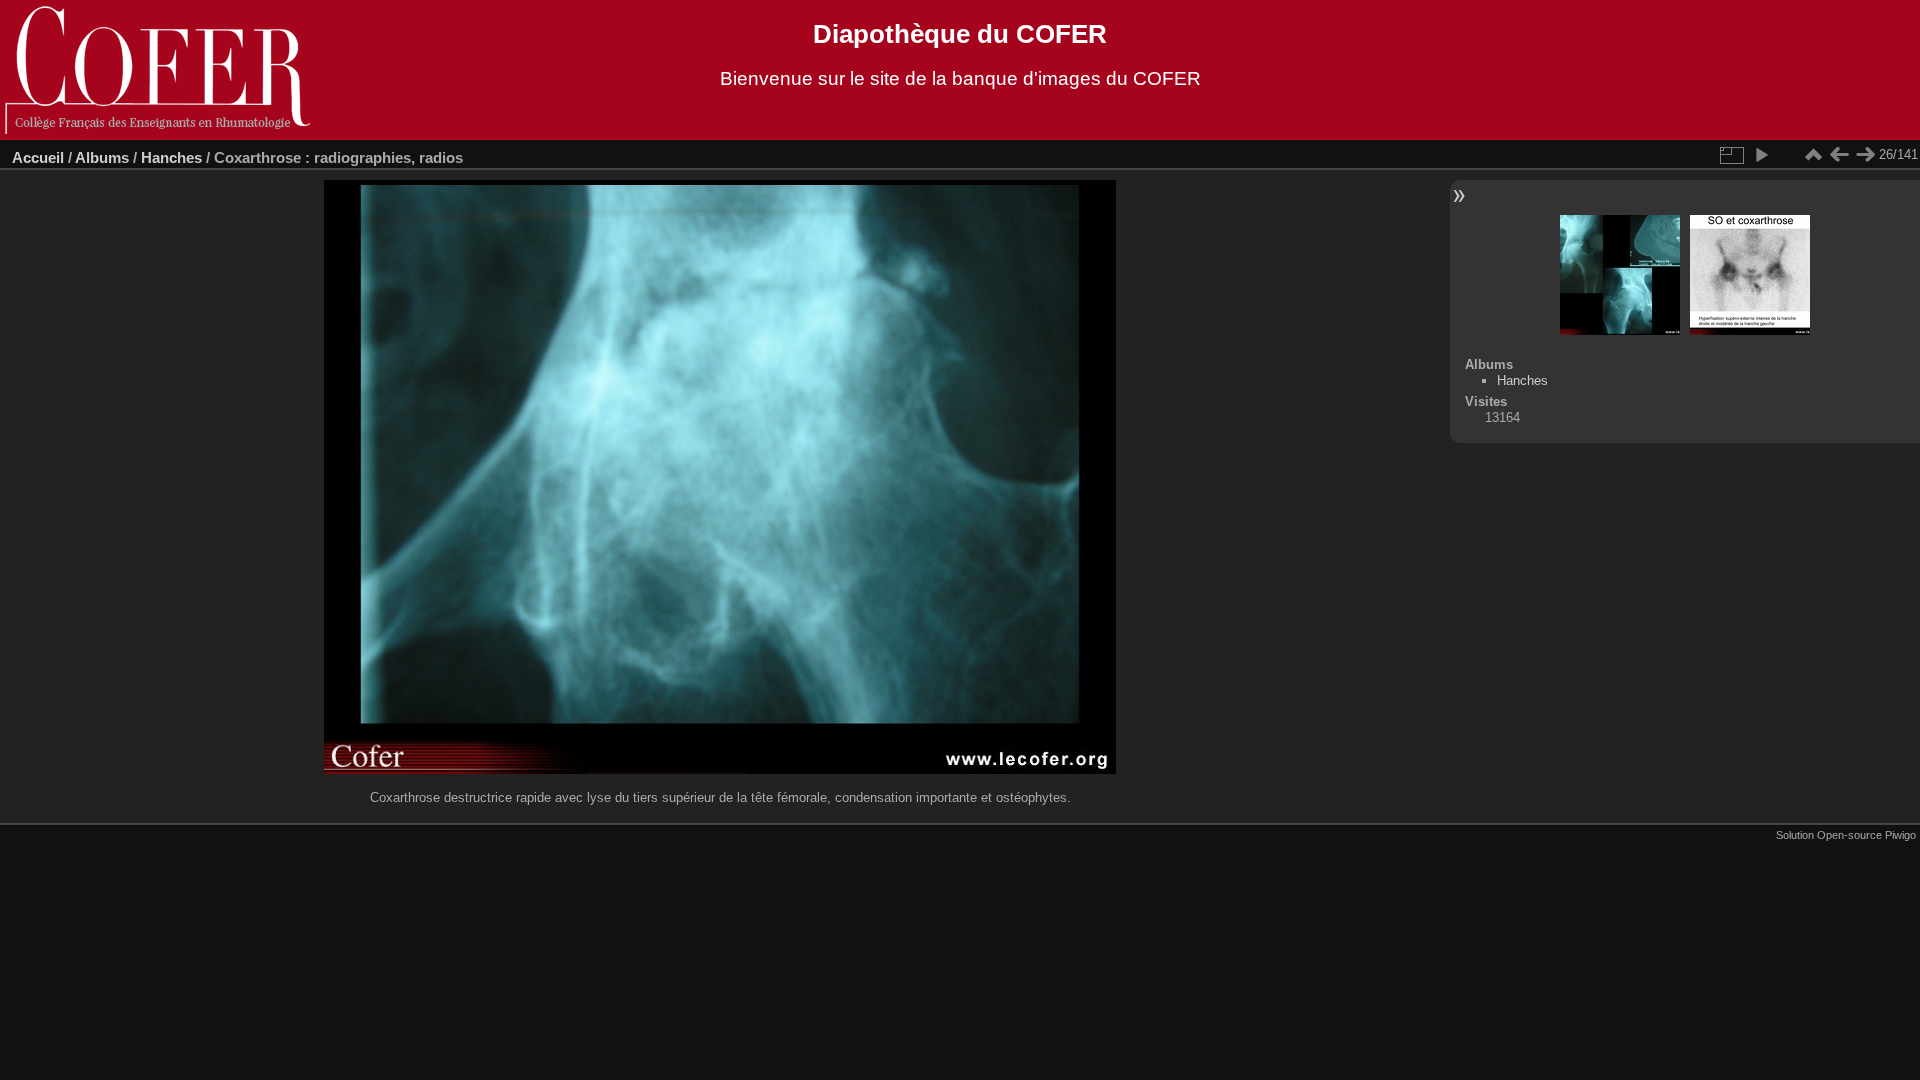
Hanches (171, 157)
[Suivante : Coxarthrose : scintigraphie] (1865, 155)
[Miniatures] (1813, 155)
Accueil (38, 157)
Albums (102, 157)
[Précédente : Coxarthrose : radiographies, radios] (1839, 155)
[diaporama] (1761, 155)
